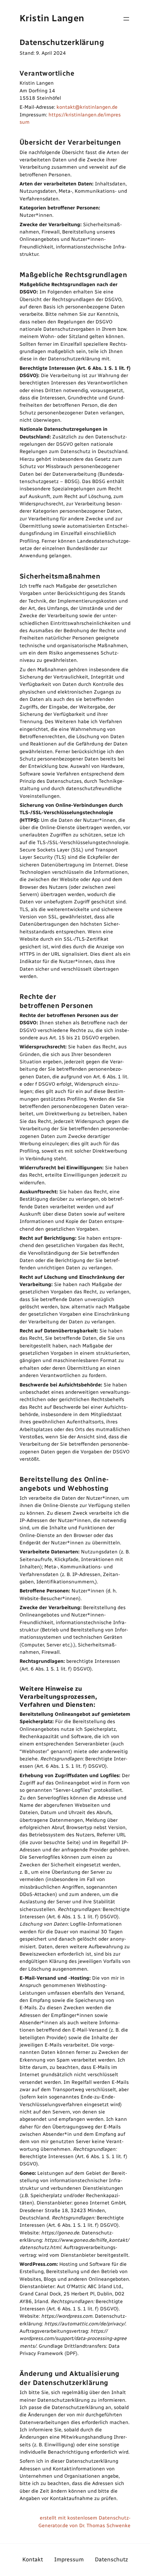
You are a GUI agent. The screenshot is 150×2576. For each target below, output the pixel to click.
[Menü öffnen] (126, 19)
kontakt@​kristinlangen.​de (87, 107)
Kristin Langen (52, 18)
